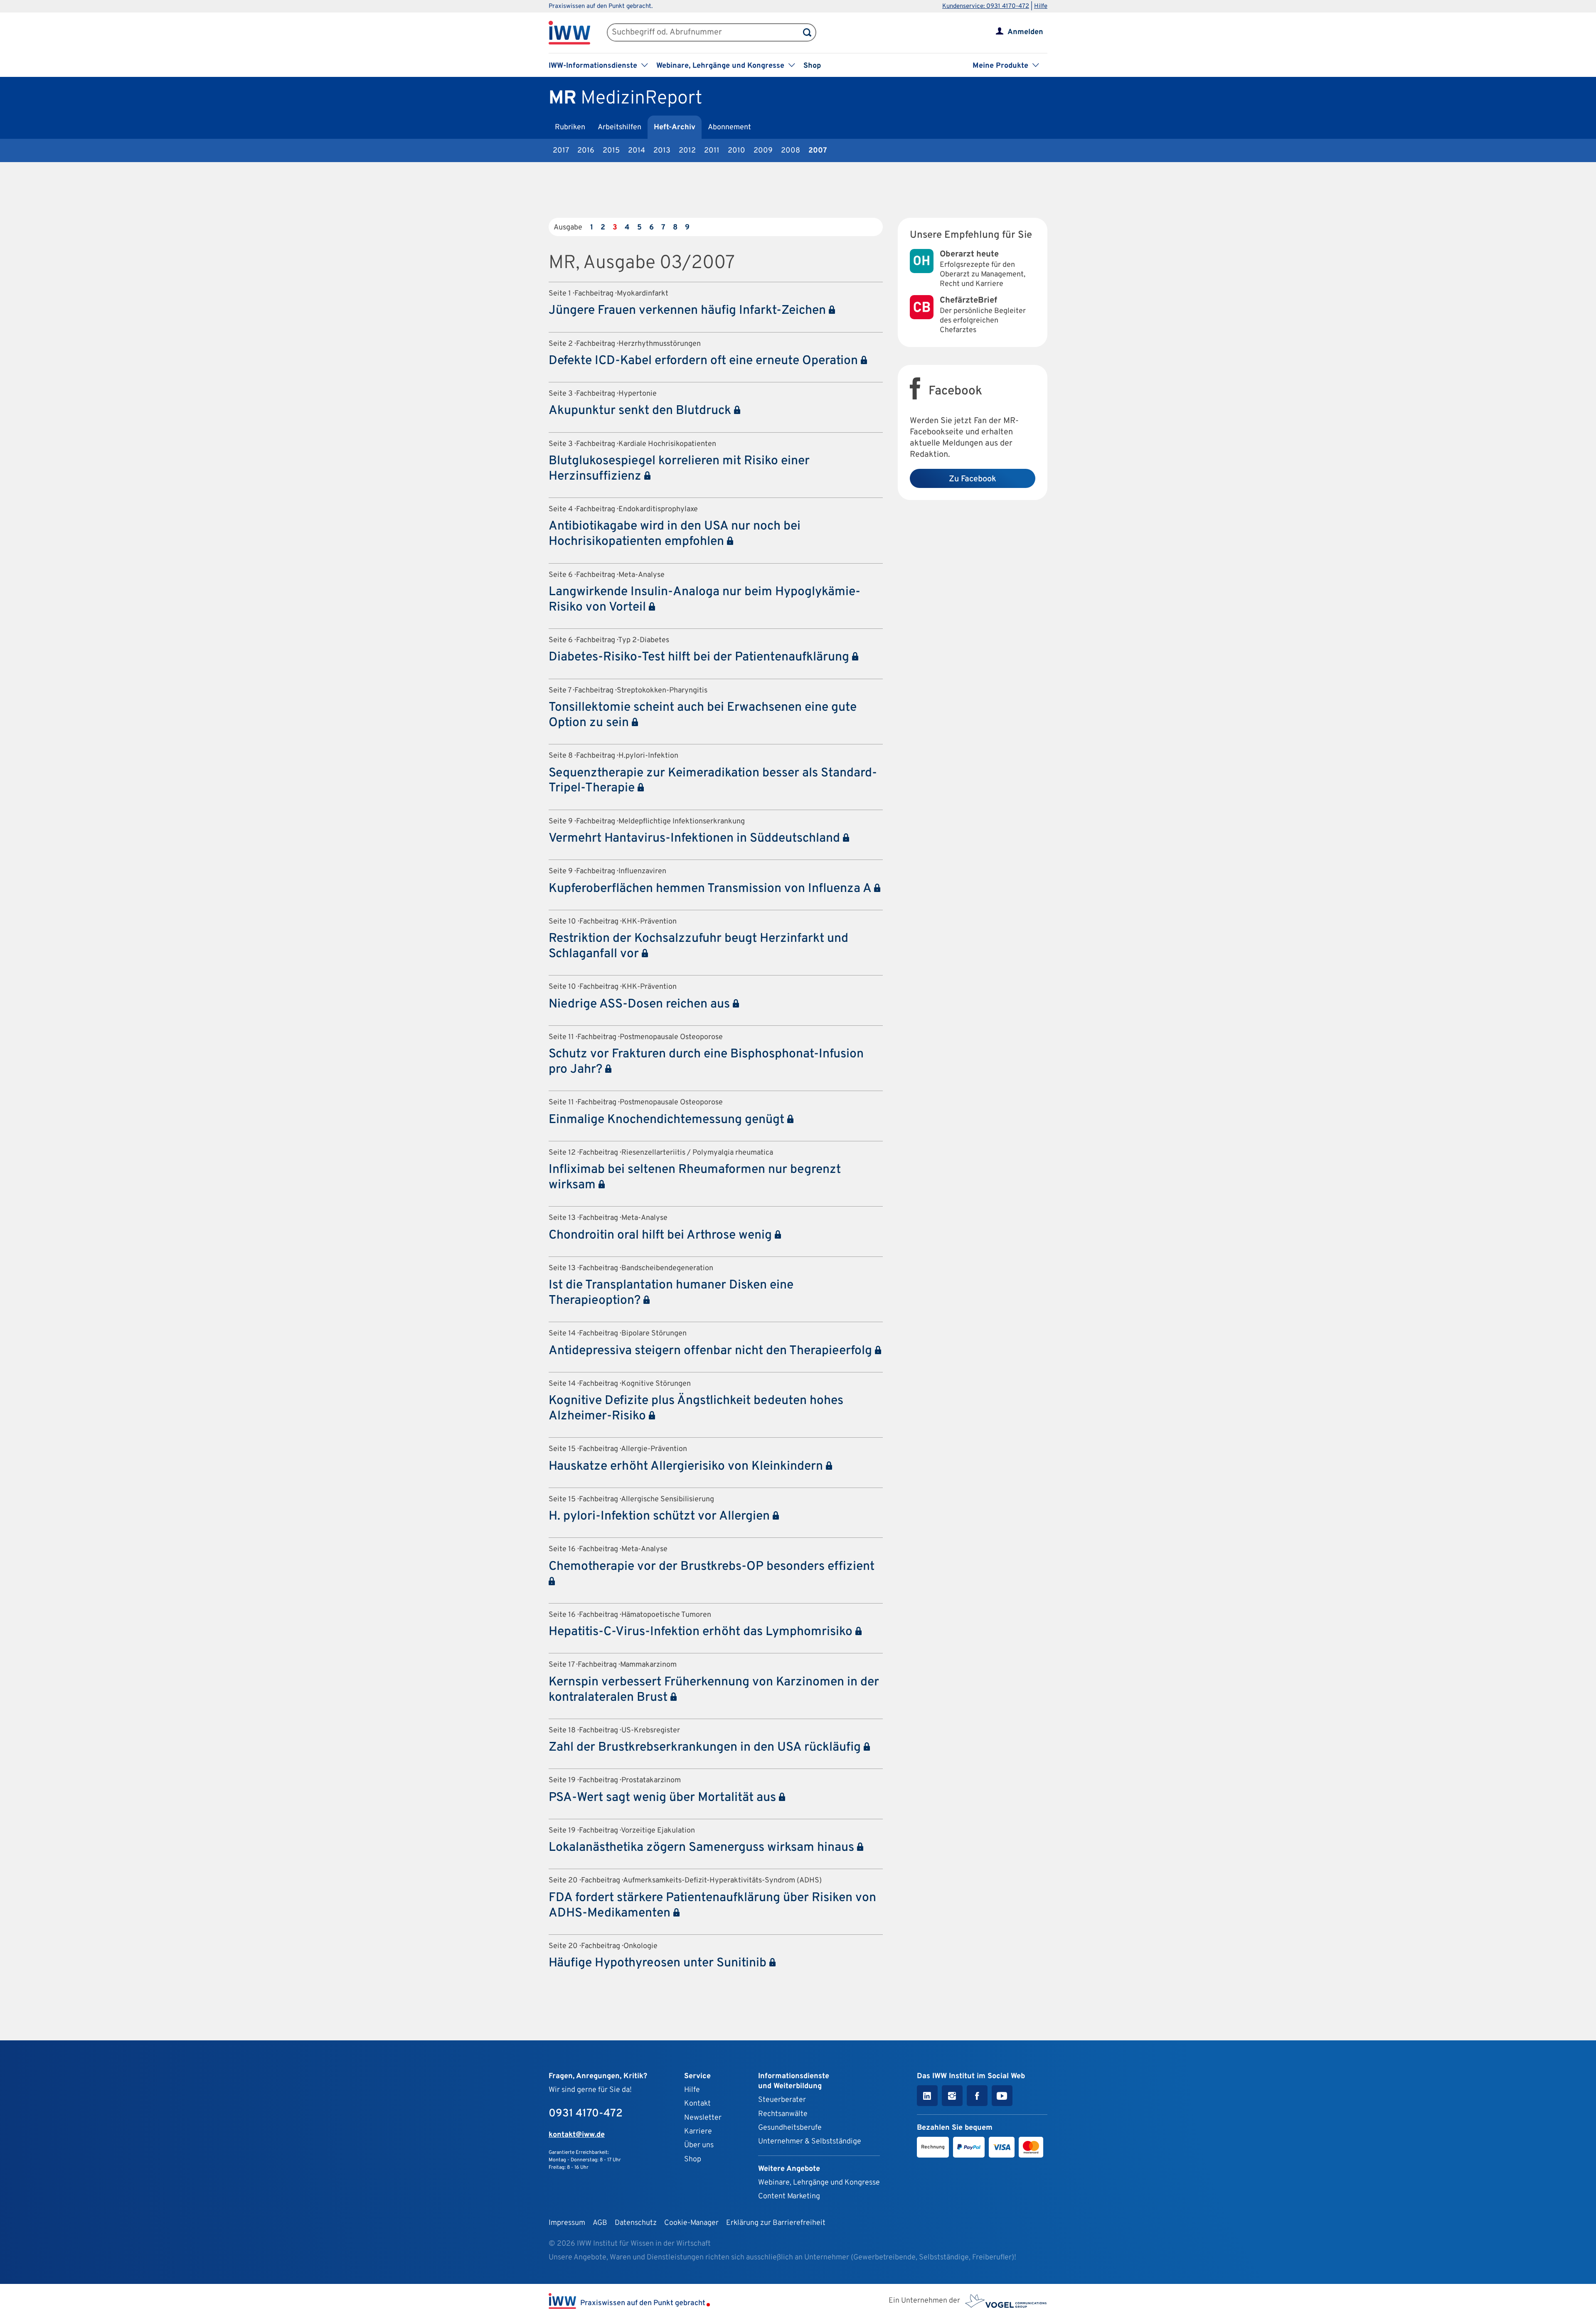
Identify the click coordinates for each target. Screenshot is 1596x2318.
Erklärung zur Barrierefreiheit (776, 2223)
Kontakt (697, 2104)
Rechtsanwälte (783, 2114)
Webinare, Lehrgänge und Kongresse (819, 2183)
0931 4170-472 (586, 2114)
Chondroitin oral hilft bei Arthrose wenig (662, 1235)
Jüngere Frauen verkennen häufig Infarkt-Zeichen (689, 311)
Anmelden (1025, 32)
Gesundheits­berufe (790, 2128)
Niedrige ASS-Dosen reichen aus (641, 1004)
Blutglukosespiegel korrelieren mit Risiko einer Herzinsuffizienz (679, 469)
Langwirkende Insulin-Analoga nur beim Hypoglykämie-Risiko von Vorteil (704, 600)
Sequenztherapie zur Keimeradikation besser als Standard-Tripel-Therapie (713, 781)
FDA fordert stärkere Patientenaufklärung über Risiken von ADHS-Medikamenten (712, 1906)
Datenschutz (636, 2223)
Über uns (699, 2145)
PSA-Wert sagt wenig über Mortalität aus (664, 1798)
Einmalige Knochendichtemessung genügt (668, 1120)
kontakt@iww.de (577, 2135)
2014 (637, 151)
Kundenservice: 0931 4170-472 (986, 6)
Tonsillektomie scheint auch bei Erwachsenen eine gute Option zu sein (703, 715)
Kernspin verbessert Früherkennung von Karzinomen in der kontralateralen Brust (714, 1690)
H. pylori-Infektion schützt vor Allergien (661, 1516)
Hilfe (1041, 6)
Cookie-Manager (691, 2223)
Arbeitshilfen (619, 127)
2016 (586, 151)
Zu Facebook (973, 479)
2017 (561, 151)
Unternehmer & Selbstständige (810, 2142)
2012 (687, 151)
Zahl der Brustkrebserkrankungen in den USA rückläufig (706, 1748)
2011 (712, 151)
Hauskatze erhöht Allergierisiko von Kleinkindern (687, 1467)
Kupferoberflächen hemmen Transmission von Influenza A (711, 889)
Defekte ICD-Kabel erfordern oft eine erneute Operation (705, 361)
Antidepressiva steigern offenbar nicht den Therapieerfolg (712, 1351)
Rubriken (570, 127)
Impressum (567, 2223)
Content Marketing (789, 2196)
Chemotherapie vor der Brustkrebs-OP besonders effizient (712, 1567)
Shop (812, 66)
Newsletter (703, 2118)
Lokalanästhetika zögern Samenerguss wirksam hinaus (703, 1848)
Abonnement (729, 127)
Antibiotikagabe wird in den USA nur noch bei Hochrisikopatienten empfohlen (675, 534)
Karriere (698, 2132)
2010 (736, 151)
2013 (662, 151)
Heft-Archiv (675, 127)
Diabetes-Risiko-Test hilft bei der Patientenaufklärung (700, 657)
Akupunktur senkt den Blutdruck (641, 411)
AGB (600, 2223)
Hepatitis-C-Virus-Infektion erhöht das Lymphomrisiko (702, 1632)
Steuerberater (782, 2100)
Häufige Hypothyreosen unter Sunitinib (659, 1963)
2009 (763, 151)
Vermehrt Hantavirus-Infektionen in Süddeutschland (696, 839)
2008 (791, 151)
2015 (611, 151)
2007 (818, 151)
